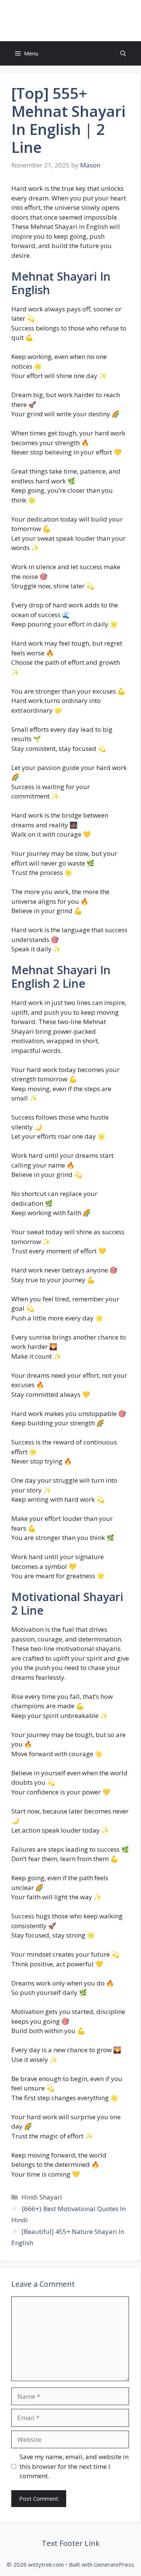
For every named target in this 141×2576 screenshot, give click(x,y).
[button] (123, 53)
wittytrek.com (71, 21)
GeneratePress (114, 2564)
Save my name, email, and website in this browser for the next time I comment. (74, 2466)
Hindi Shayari (42, 2197)
